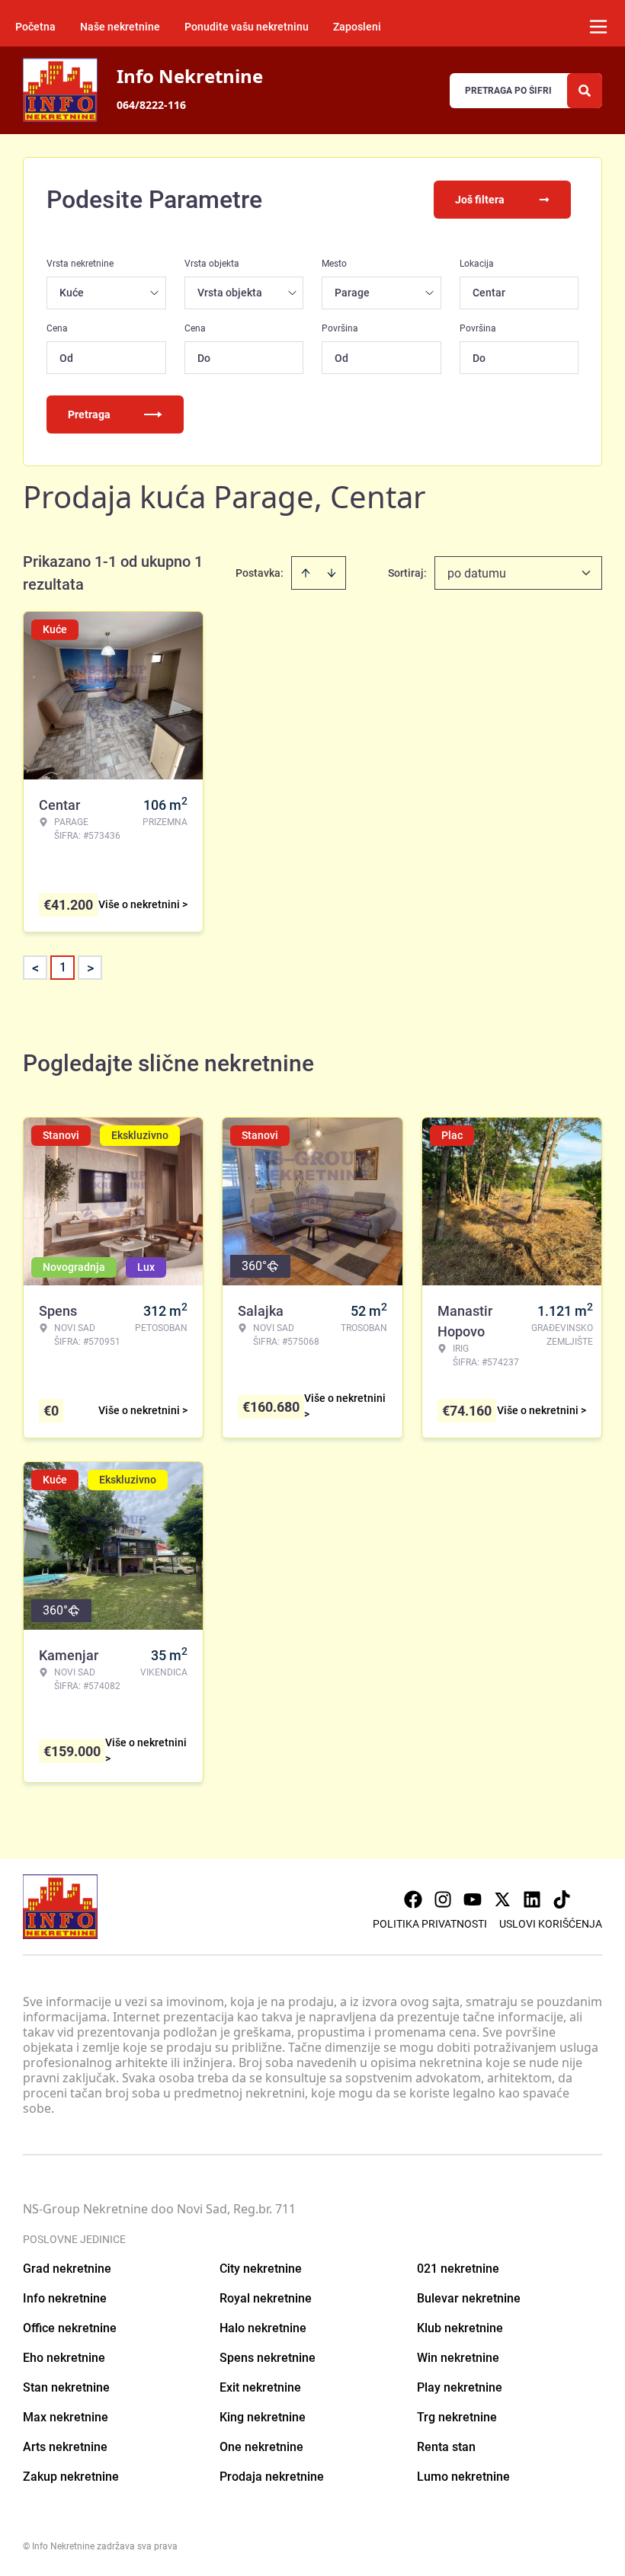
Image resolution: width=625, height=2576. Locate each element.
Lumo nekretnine (463, 2477)
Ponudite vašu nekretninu (247, 27)
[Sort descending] (332, 573)
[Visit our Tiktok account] (562, 1899)
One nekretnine (261, 2447)
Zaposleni (357, 27)
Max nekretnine (66, 2417)
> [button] (90, 968)
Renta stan (446, 2447)
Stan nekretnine (66, 2387)
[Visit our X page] (502, 1899)
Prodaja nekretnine (272, 2477)
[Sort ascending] (306, 573)
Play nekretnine (460, 2387)
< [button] (35, 968)
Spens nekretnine (268, 2358)
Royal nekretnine (266, 2298)
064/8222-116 (151, 105)
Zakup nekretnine (71, 2477)
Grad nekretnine (67, 2269)
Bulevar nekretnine (469, 2298)
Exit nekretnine (260, 2387)
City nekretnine (261, 2269)
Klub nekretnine (460, 2328)
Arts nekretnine (65, 2447)
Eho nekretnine (64, 2358)
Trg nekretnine (457, 2417)
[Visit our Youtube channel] (473, 1899)
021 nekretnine (458, 2269)
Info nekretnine (65, 2298)
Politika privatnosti (430, 1924)
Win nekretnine (458, 2358)
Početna (35, 27)
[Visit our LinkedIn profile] (532, 1899)
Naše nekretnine (120, 27)
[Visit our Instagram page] (443, 1899)
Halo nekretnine (263, 2328)
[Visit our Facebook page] (413, 1899)
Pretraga (89, 414)
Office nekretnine (70, 2328)
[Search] (585, 91)
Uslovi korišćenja (551, 1924)
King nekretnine (263, 2417)
